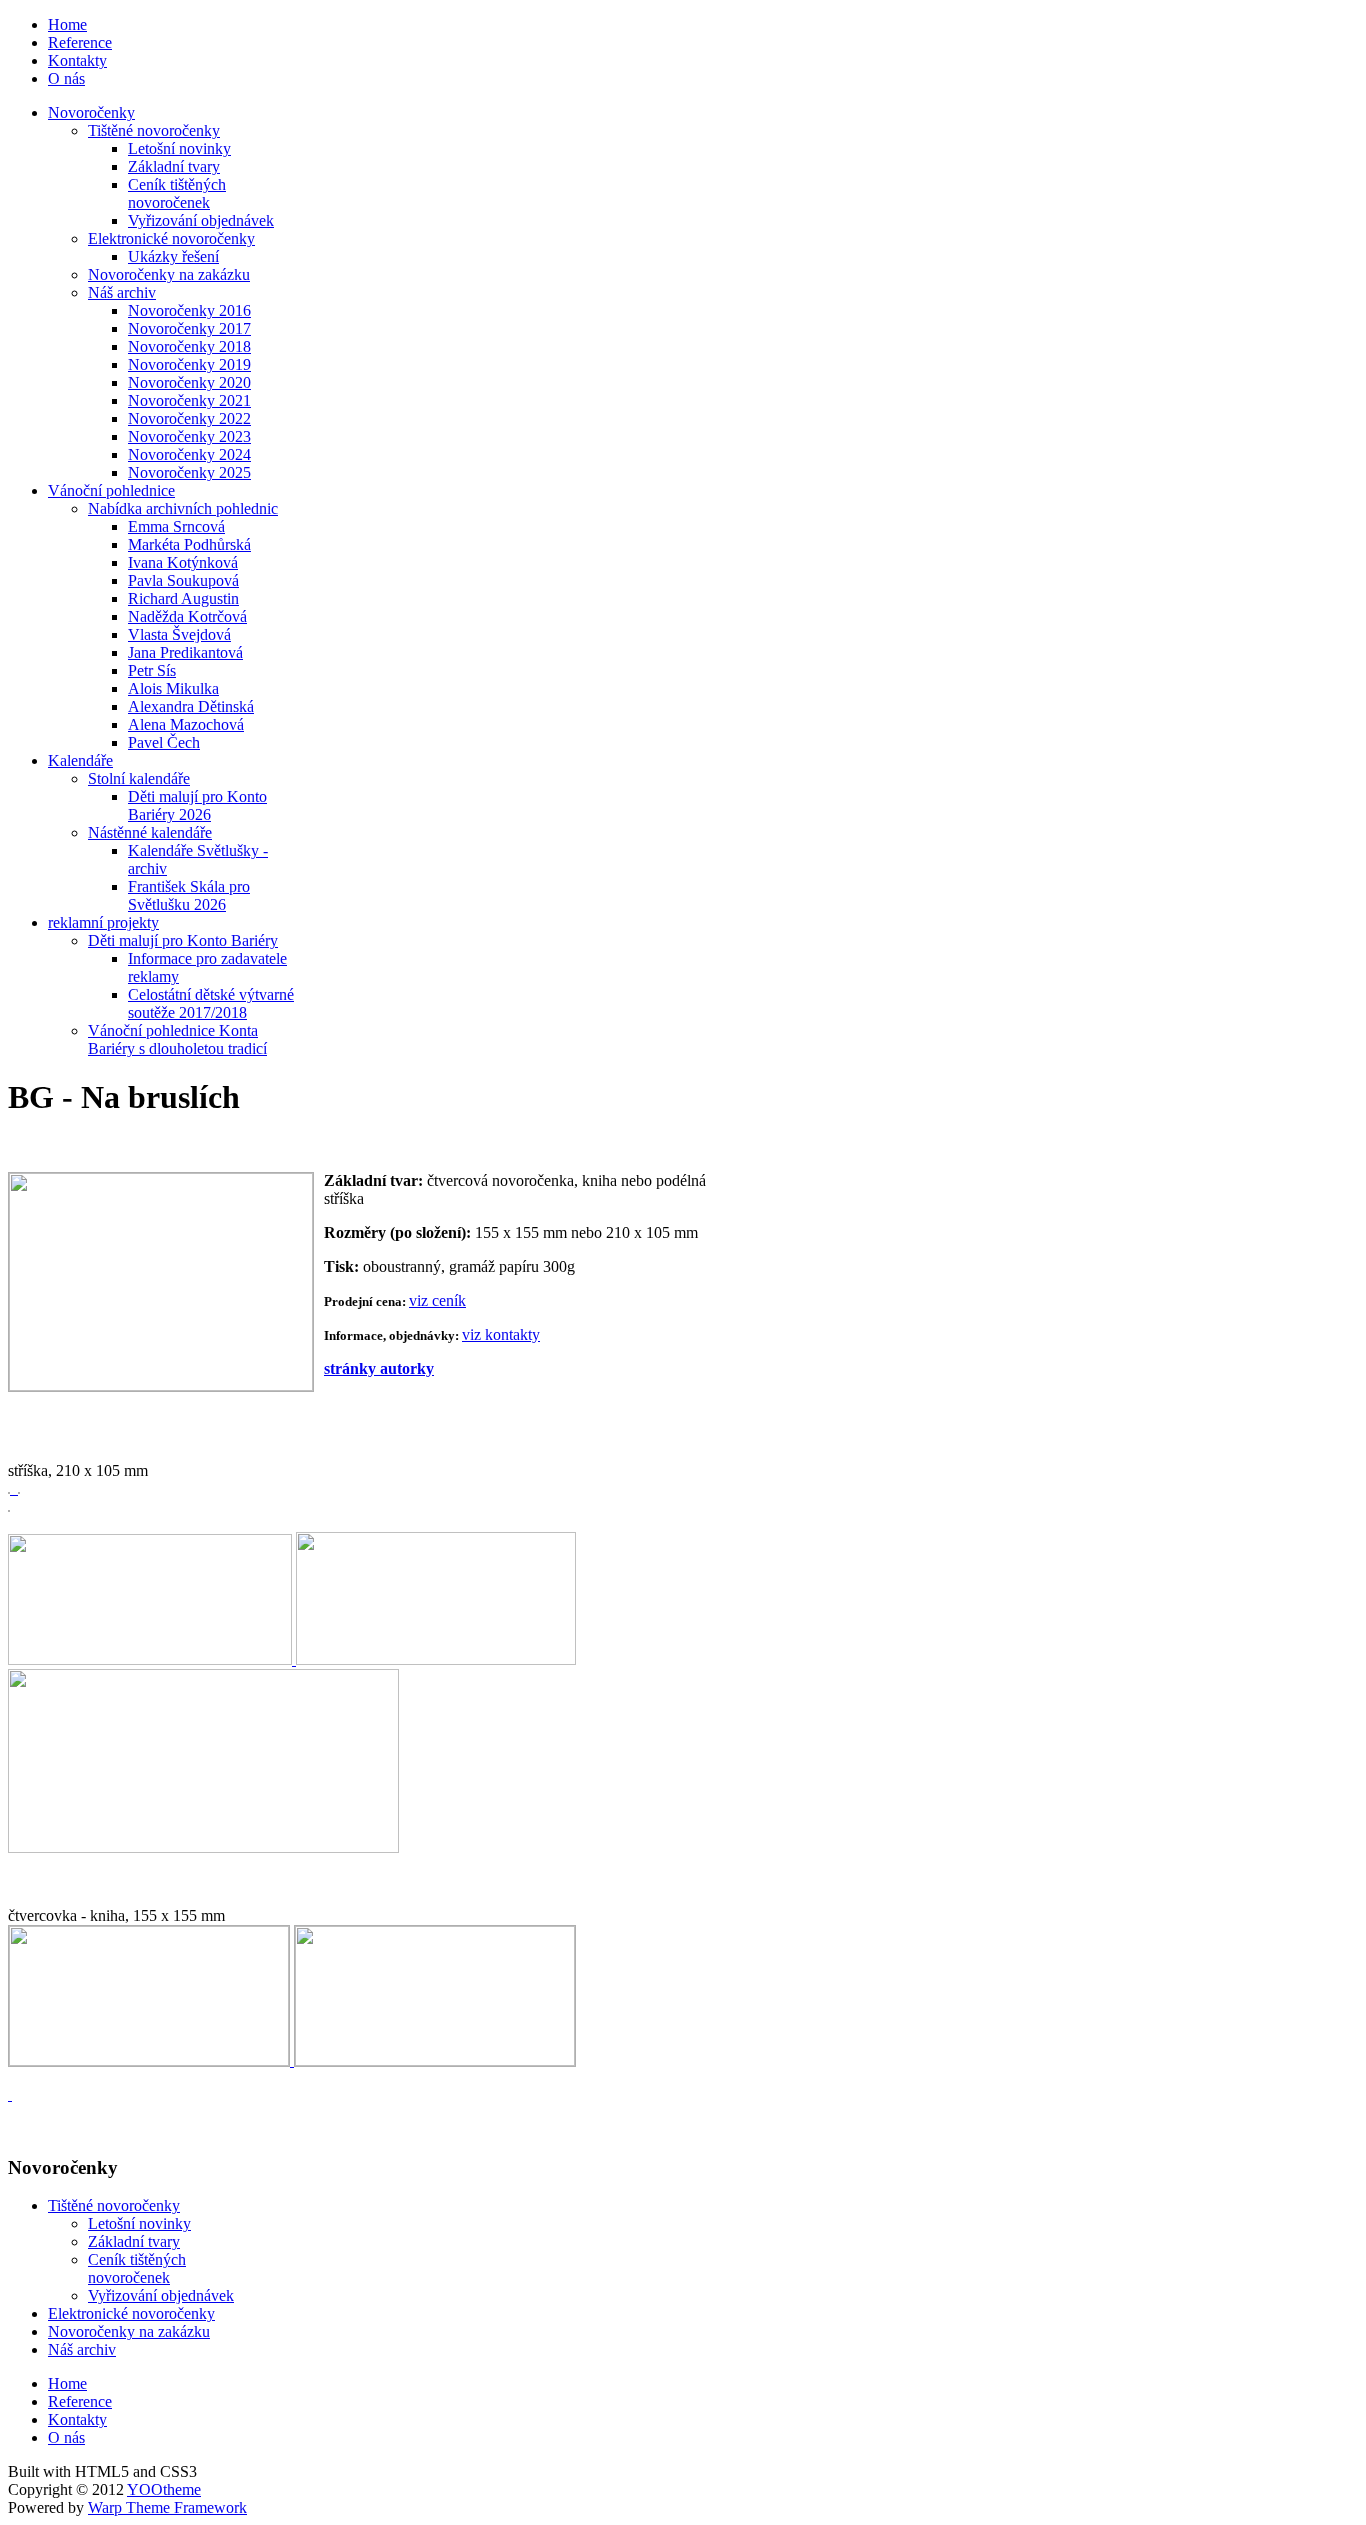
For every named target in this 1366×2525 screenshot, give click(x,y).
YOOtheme (164, 2489)
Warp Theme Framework (167, 2507)
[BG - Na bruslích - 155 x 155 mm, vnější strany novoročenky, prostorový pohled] (10, 2094)
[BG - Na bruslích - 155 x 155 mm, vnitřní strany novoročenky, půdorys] (435, 2060)
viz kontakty (501, 1334)
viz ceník (437, 1300)
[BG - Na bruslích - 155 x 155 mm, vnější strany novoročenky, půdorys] (151, 2060)
